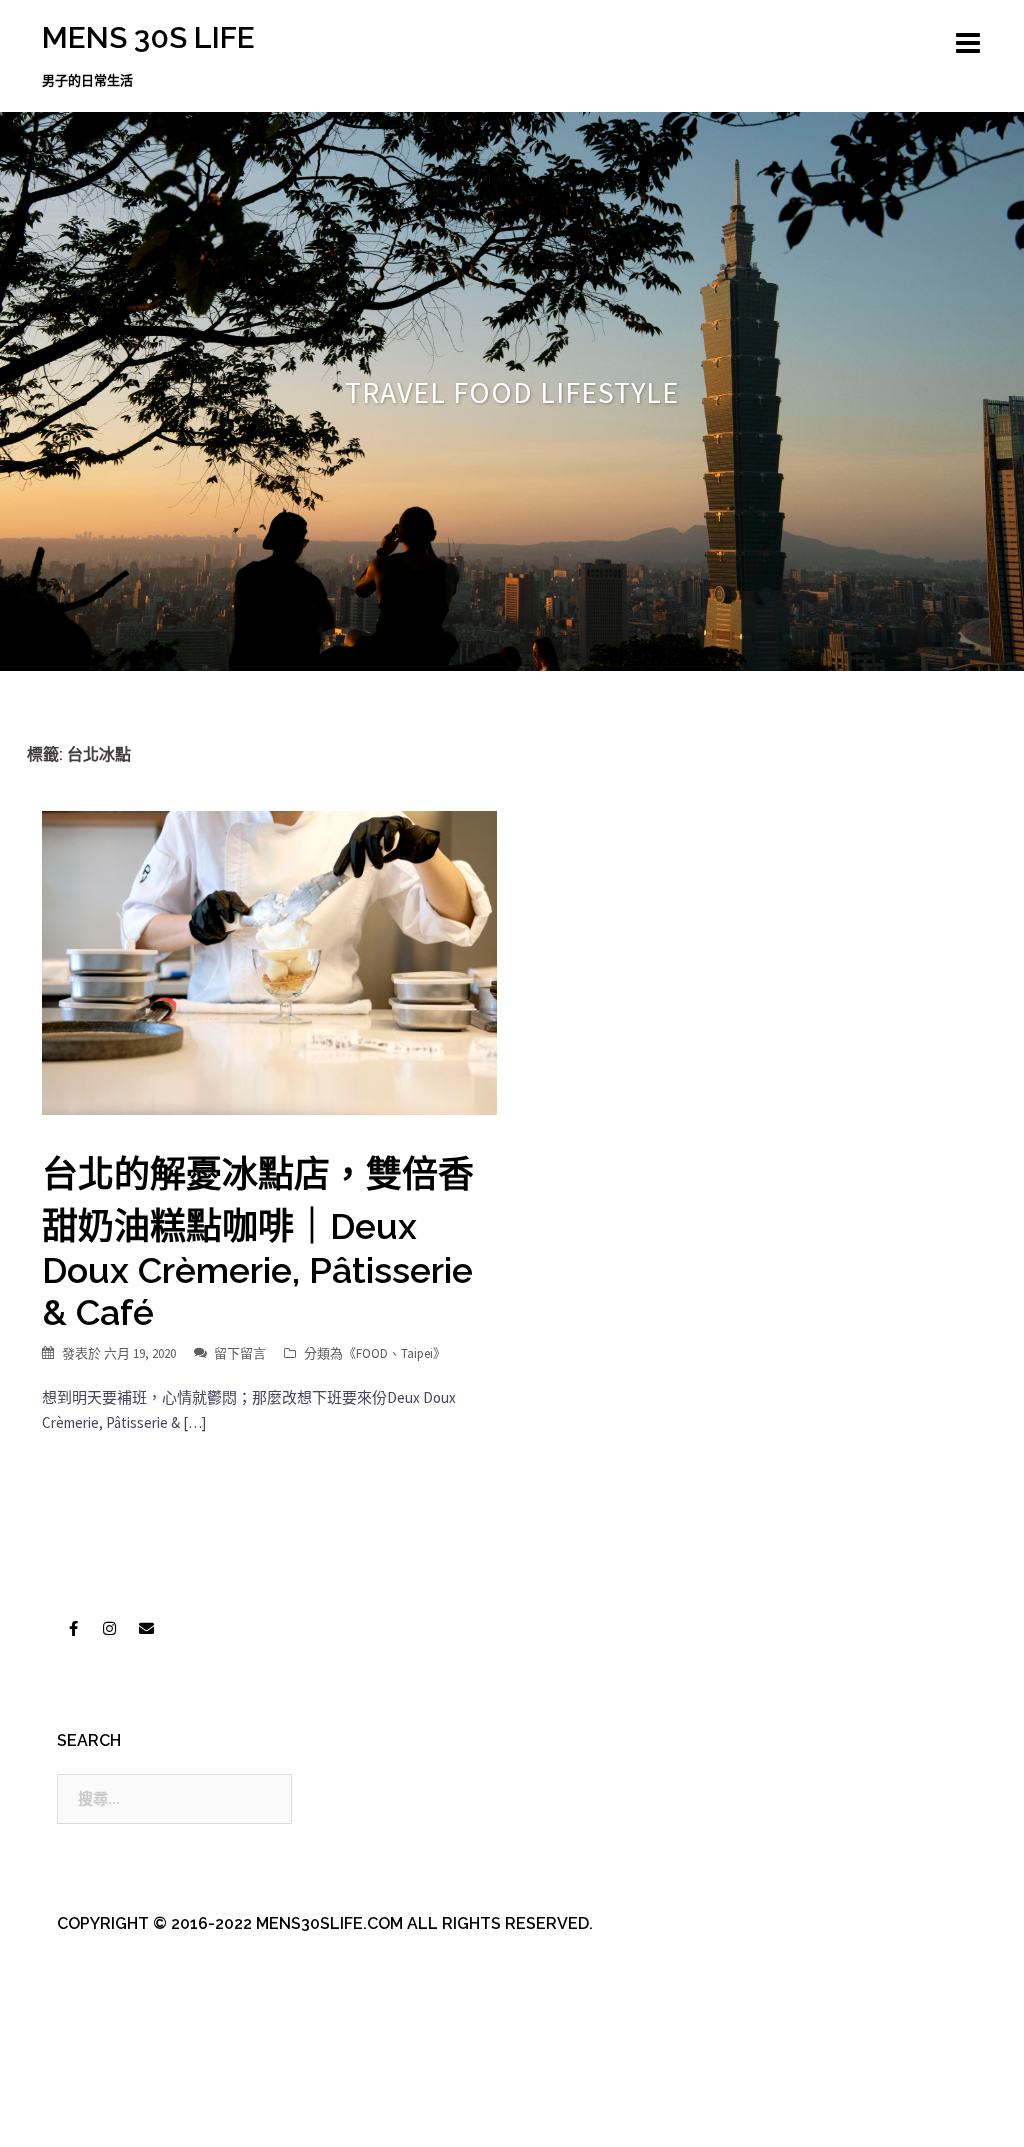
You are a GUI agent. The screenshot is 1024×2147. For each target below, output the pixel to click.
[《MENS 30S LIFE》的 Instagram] (110, 1628)
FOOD (372, 1353)
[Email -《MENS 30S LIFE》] (146, 1628)
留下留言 (240, 1353)
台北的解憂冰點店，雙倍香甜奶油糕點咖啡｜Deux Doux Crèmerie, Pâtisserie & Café (258, 1243)
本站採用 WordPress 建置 (124, 2114)
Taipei (417, 1353)
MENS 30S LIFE (148, 37)
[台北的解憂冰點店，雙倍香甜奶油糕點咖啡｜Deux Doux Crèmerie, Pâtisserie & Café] (269, 961)
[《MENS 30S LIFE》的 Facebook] (73, 1628)
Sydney (472, 2114)
